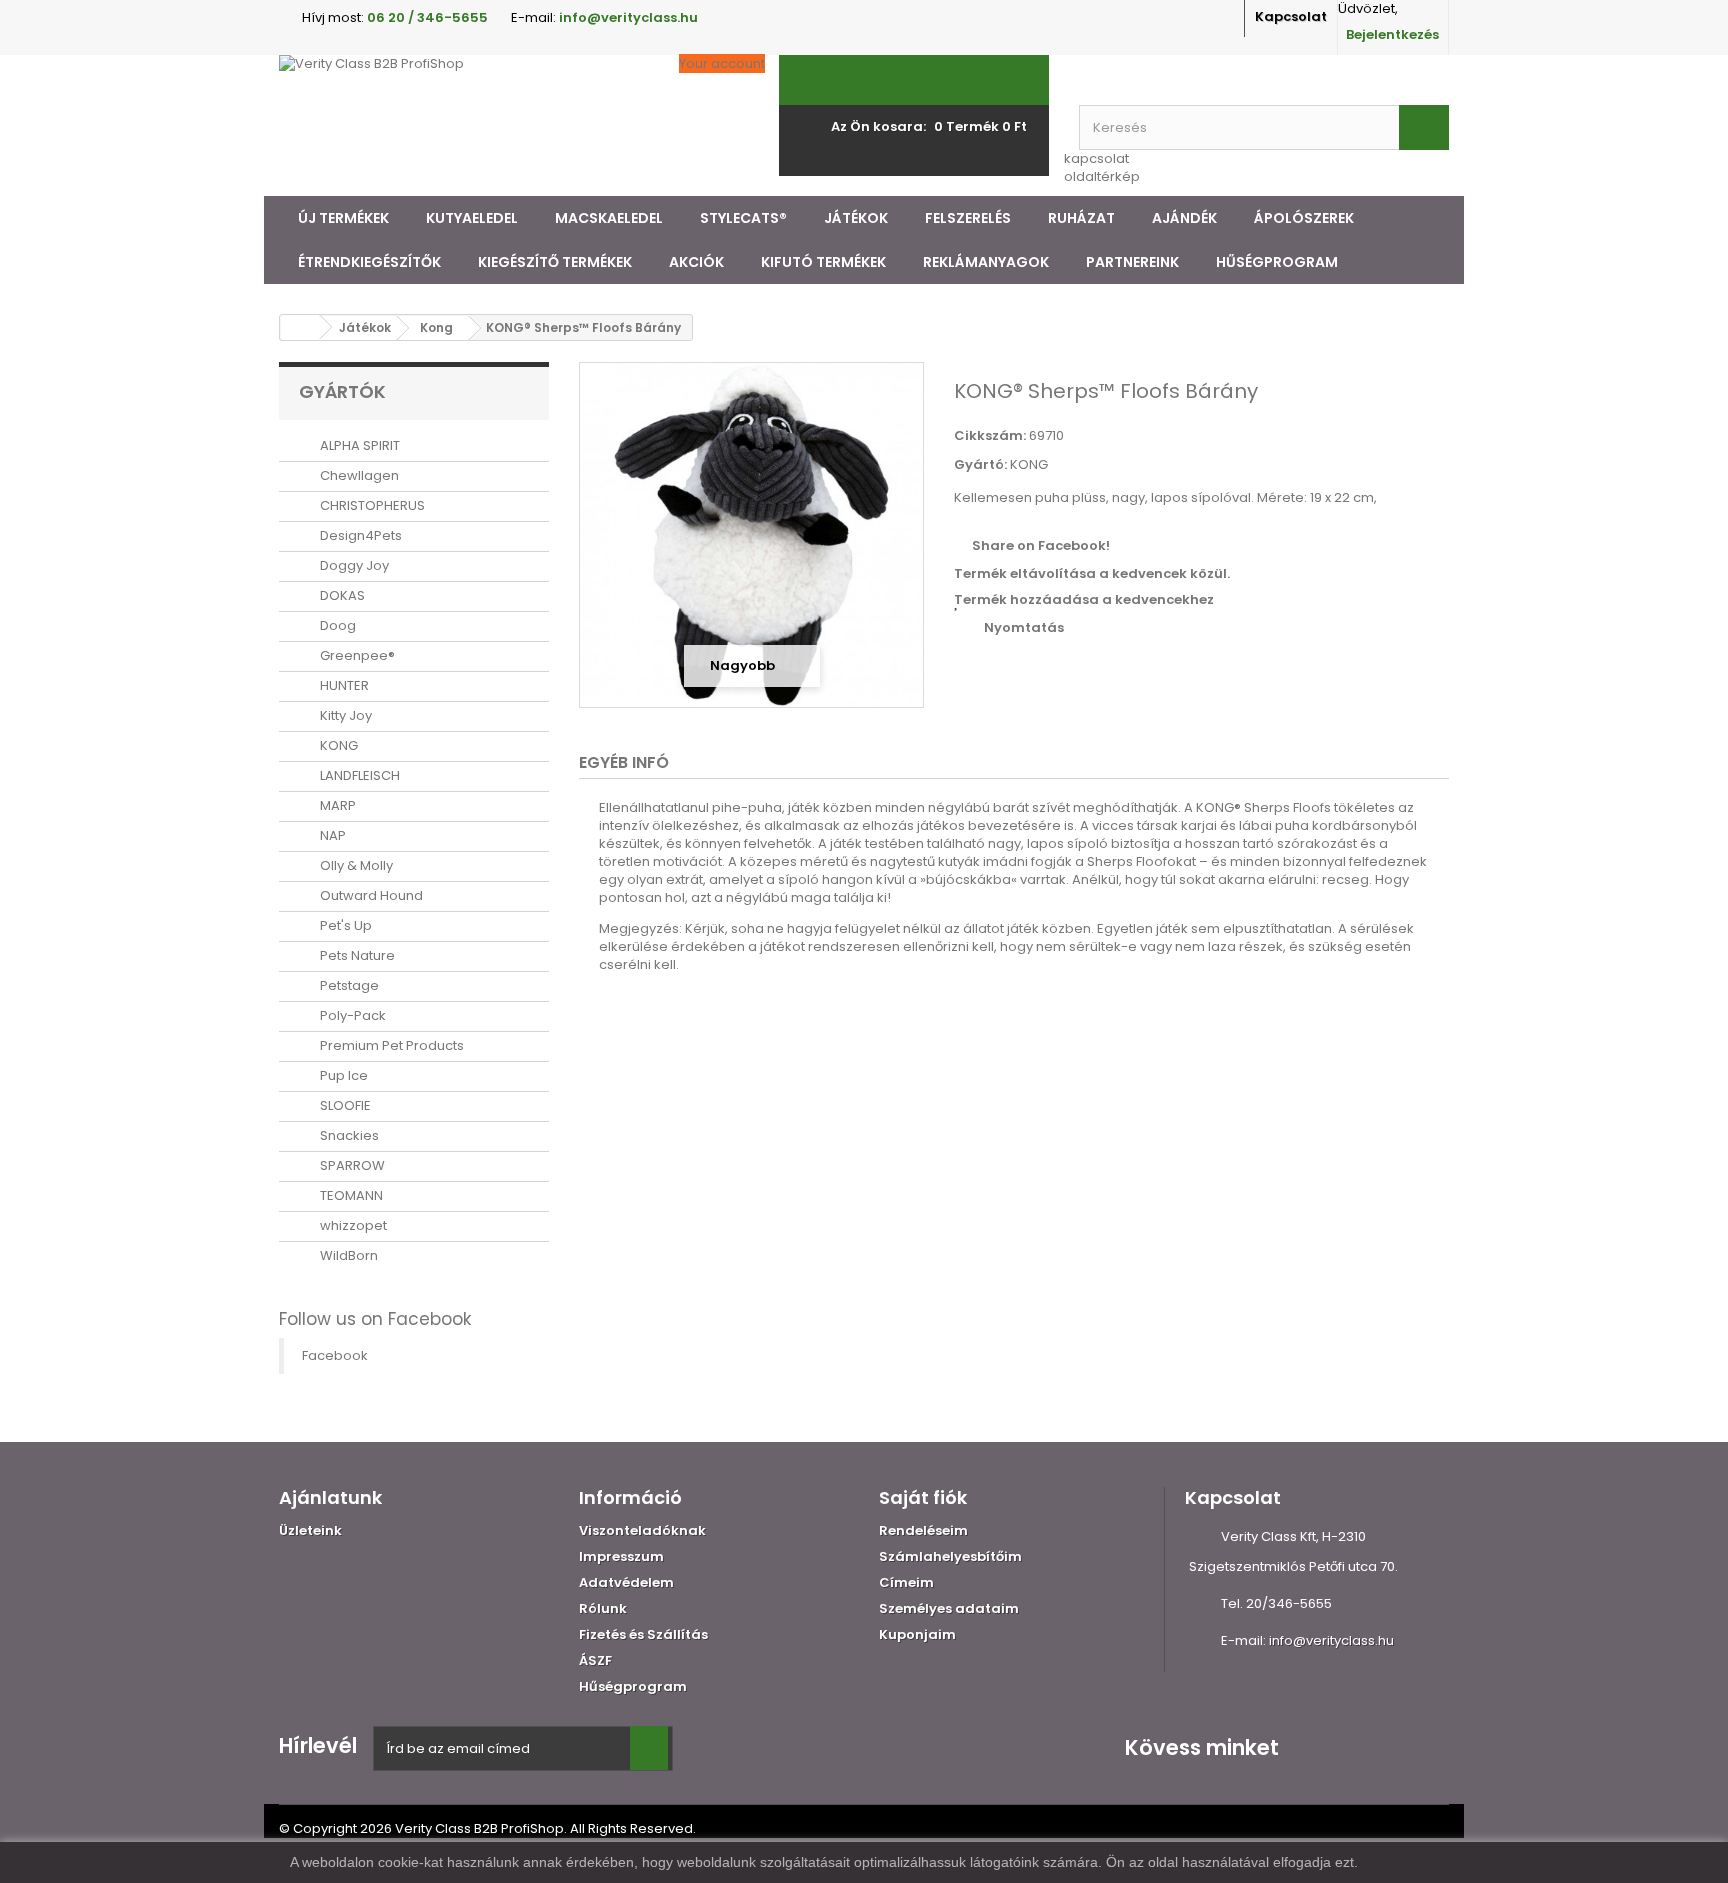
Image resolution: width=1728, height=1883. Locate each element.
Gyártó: (980, 465)
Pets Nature (356, 955)
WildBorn (347, 1255)
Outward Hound (370, 895)
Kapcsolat (1291, 16)
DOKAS (341, 595)
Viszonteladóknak (642, 1530)
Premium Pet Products (390, 1045)
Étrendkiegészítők (369, 262)
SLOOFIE (344, 1105)
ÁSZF (595, 1660)
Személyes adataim (949, 1608)
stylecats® (743, 218)
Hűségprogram (1277, 262)
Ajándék (1184, 218)
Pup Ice (342, 1075)
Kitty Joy (344, 715)
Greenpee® (356, 655)
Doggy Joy (353, 565)
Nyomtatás (1024, 627)
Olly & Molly (355, 865)
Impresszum (621, 1556)
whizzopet (352, 1225)
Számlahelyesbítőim (950, 1556)
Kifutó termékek (823, 262)
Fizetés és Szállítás (643, 1634)
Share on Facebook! (1041, 545)
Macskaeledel (609, 218)
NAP (331, 835)
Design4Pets (359, 535)
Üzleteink (310, 1530)
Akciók (696, 262)
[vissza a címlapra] (300, 327)
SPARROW (351, 1165)
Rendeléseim (923, 1530)
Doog (336, 625)
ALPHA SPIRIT (358, 445)
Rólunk (603, 1608)
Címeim (906, 1582)
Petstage (348, 985)
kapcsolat (1096, 158)
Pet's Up (344, 925)
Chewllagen (358, 475)
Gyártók (342, 391)
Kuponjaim (917, 1634)
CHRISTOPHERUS (371, 505)
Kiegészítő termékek (555, 262)
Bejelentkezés (1392, 34)
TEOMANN (350, 1195)
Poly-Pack (351, 1015)
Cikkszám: (990, 436)
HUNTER (343, 685)
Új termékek (343, 218)
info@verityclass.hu (1331, 1640)
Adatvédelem (626, 1582)
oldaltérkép (1102, 176)
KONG (337, 745)
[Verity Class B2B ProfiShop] (464, 125)
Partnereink (1132, 262)
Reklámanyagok (986, 262)
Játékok (856, 218)
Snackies (348, 1135)
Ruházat (1081, 218)
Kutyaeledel (472, 218)
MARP (336, 805)
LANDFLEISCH (358, 775)
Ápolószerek (1304, 218)
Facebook (335, 1355)
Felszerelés (968, 218)
